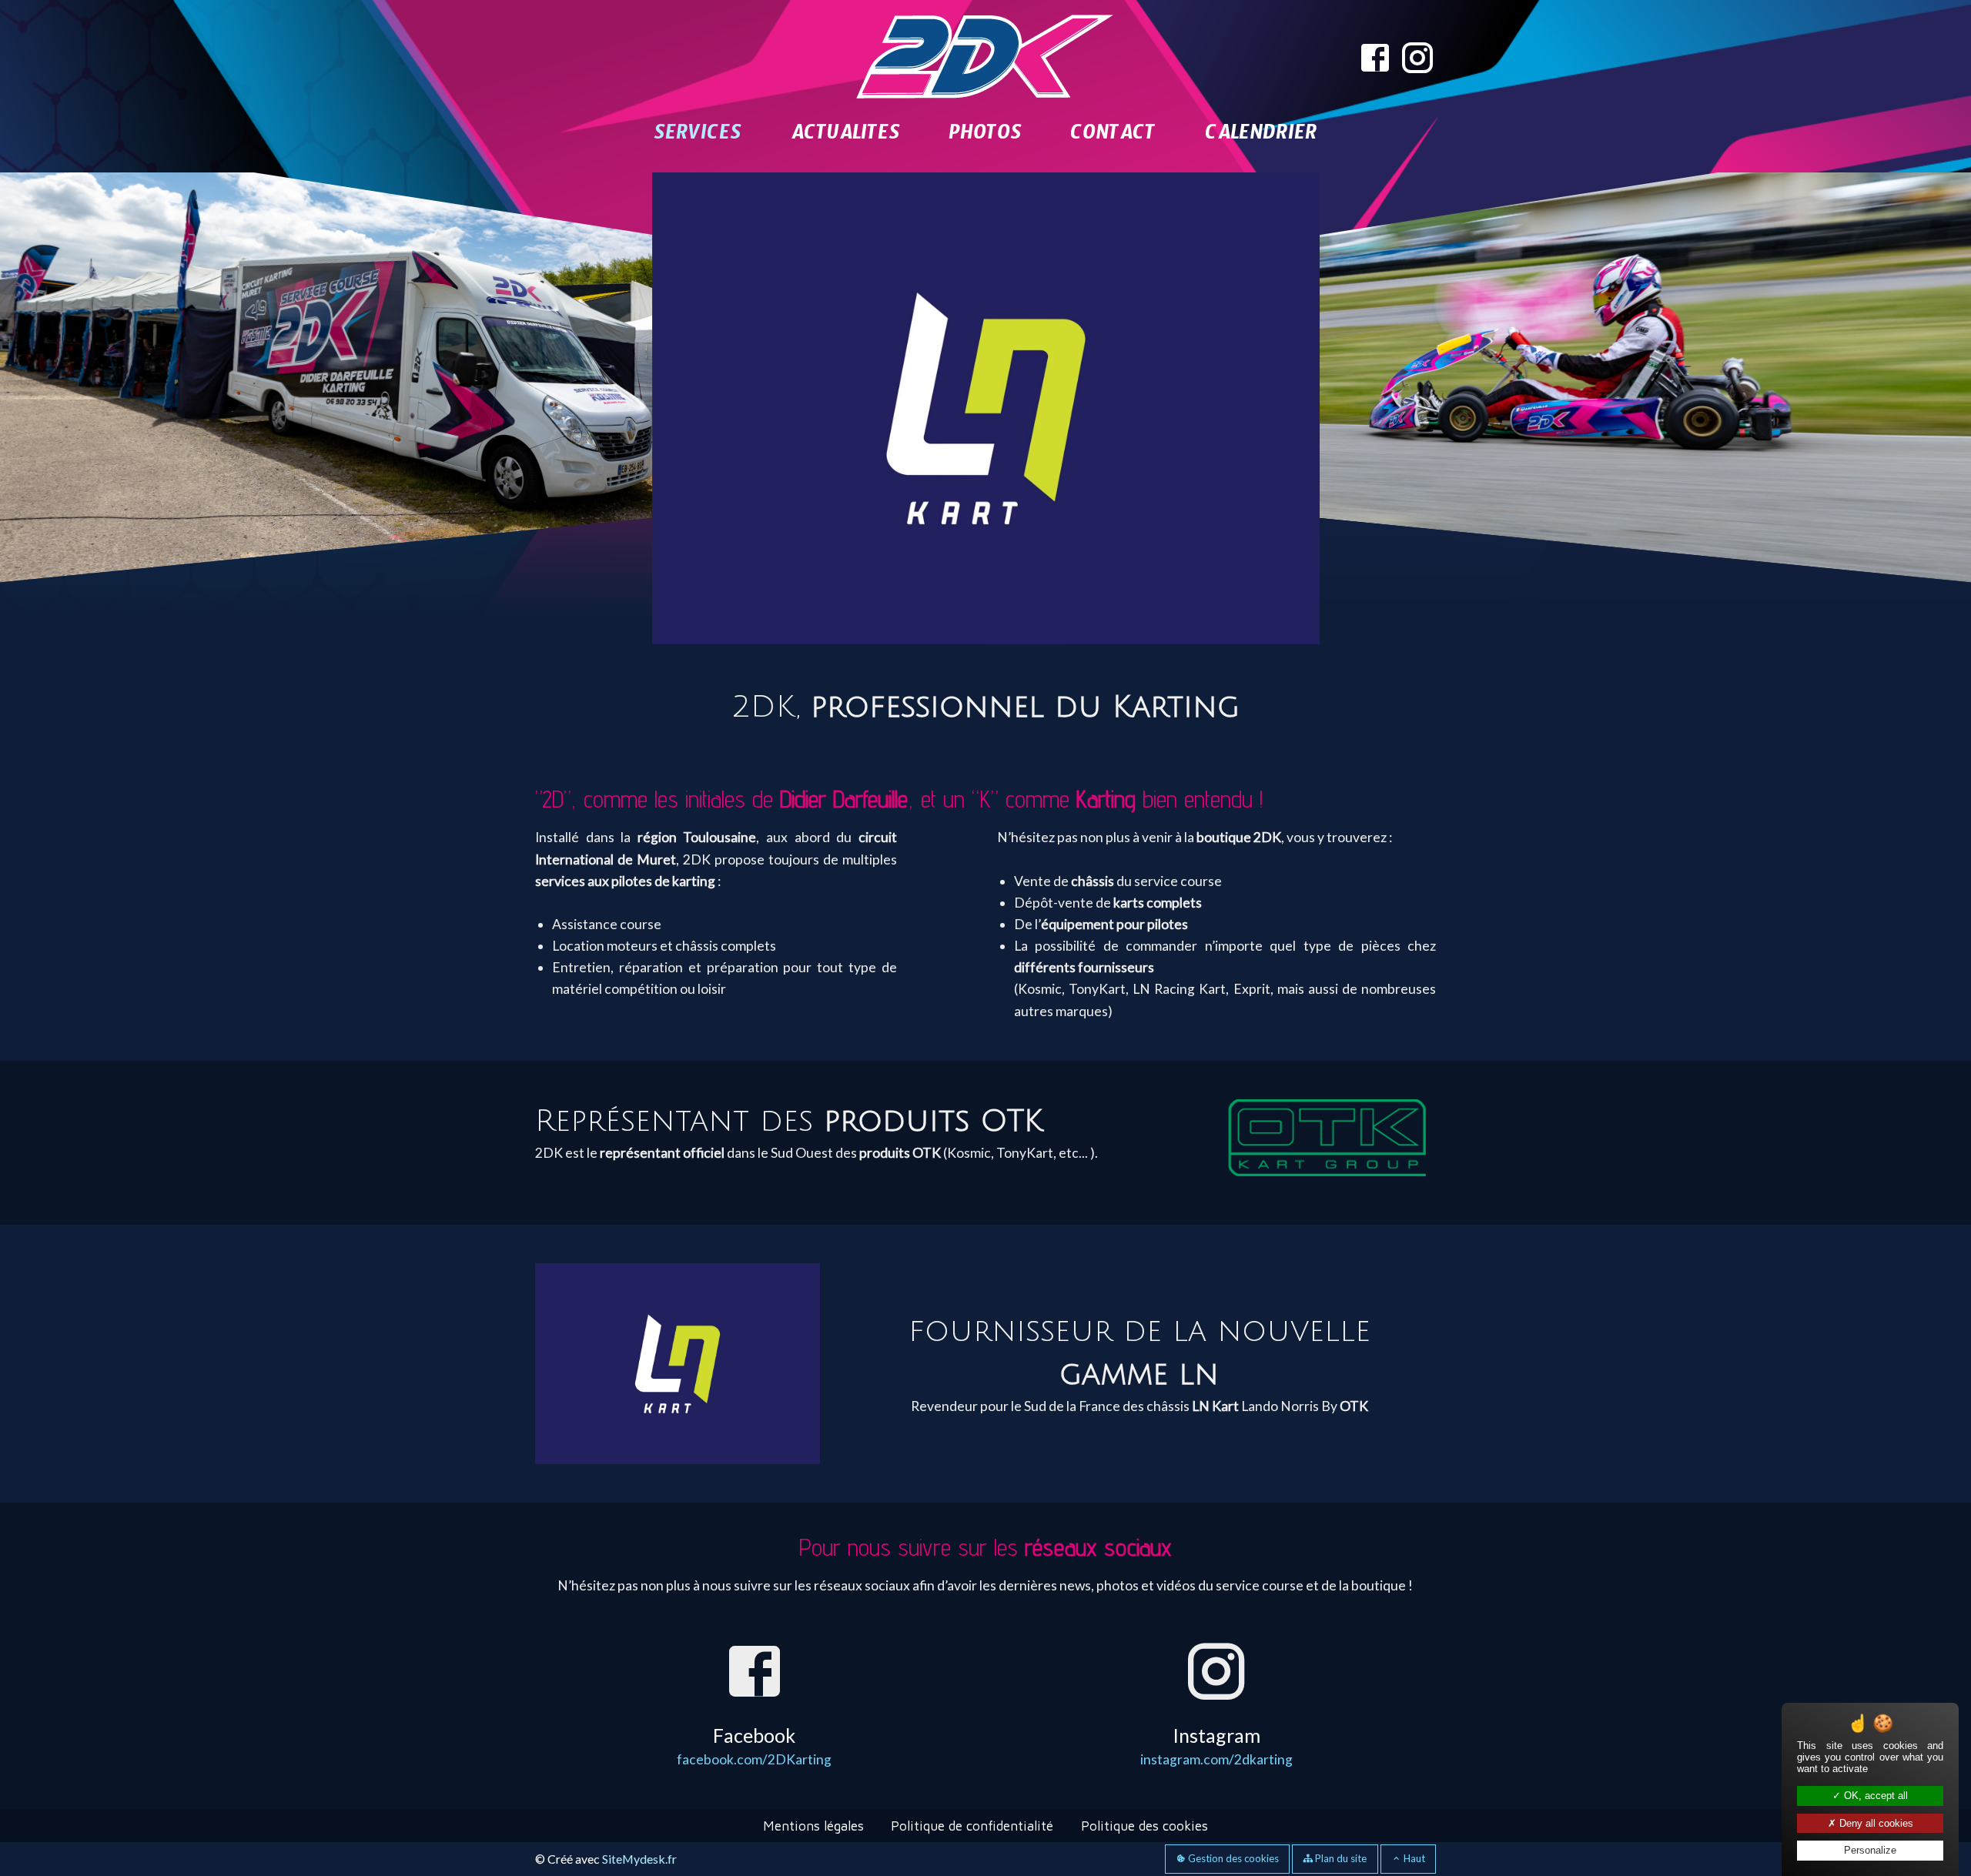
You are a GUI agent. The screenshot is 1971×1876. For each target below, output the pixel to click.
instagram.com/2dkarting (1216, 1672)
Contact (1113, 137)
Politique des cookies (1144, 1739)
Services (698, 137)
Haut (1413, 1771)
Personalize (1870, 1850)
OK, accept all (1874, 1796)
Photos (985, 137)
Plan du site (1340, 1771)
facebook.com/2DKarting (754, 1672)
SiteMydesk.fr (639, 1772)
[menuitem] (698, 137)
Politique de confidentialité (972, 1739)
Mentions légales (813, 1739)
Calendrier (1261, 137)
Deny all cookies (1875, 1823)
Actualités (845, 137)
